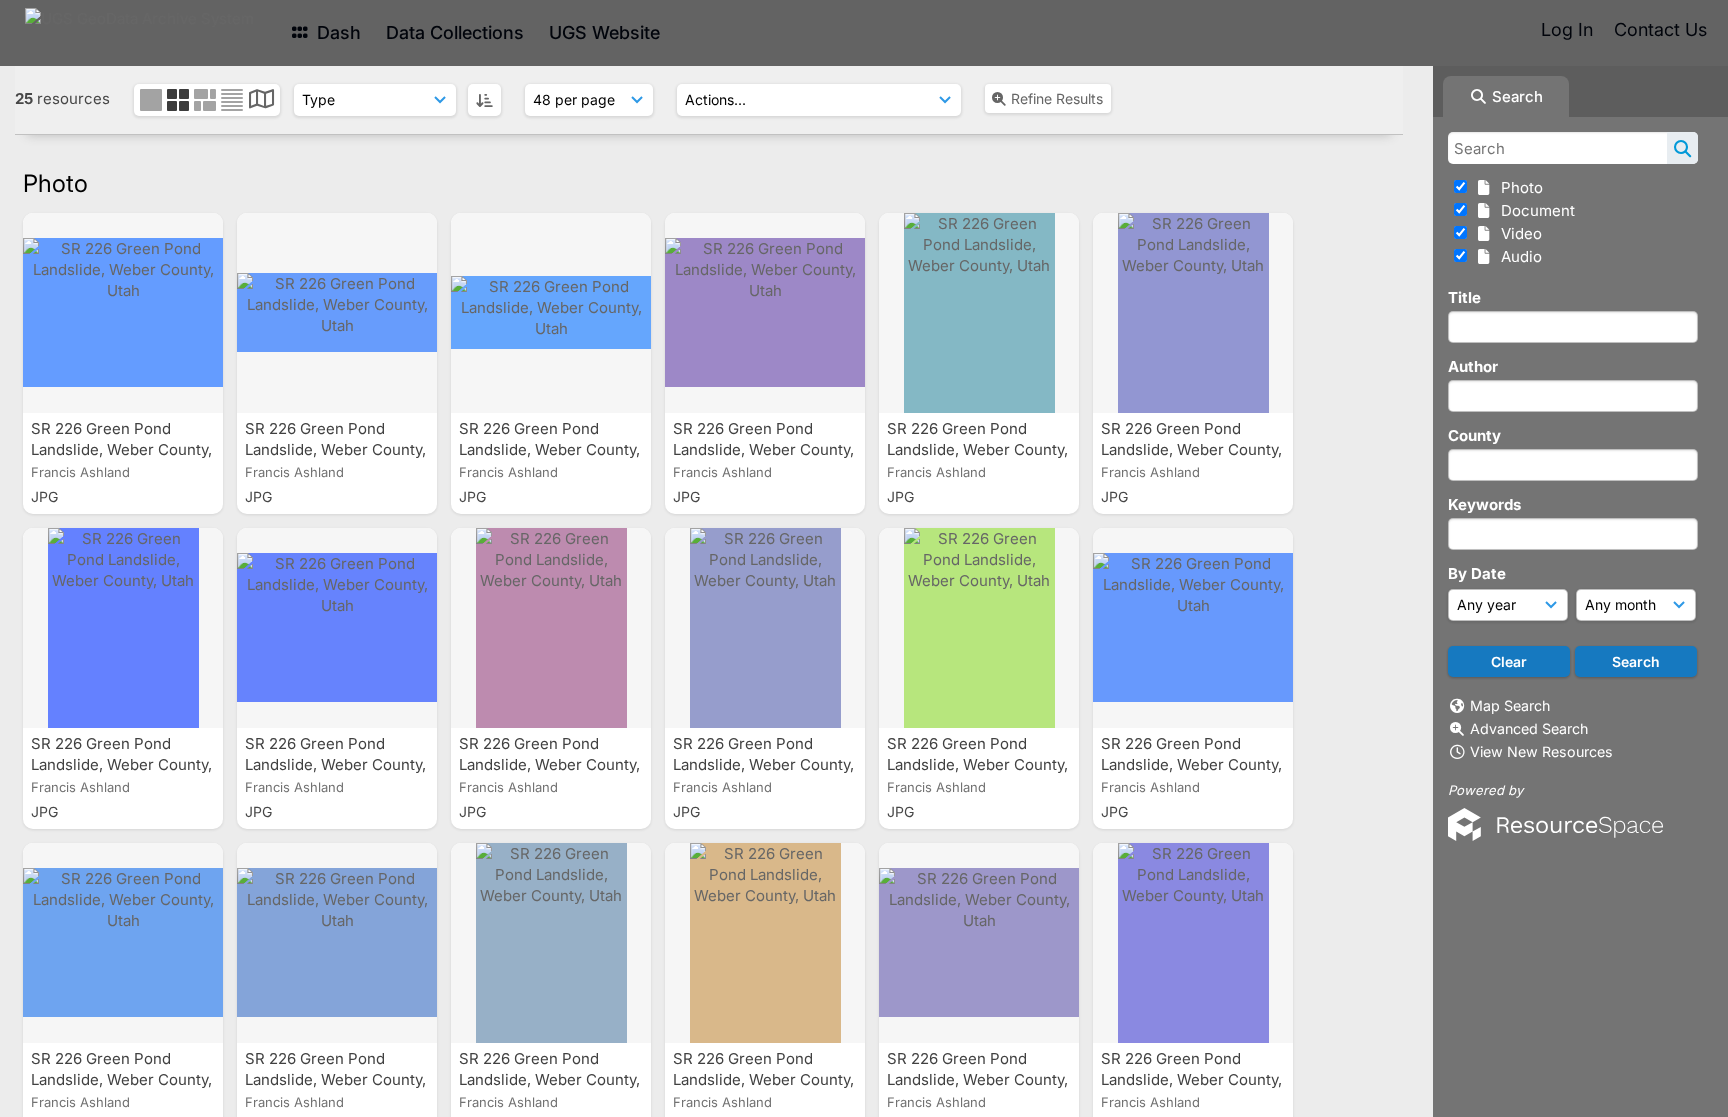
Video (1517, 233)
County (1474, 435)
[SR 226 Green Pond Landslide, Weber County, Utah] (123, 313)
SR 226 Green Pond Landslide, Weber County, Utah (121, 449)
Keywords (1484, 504)
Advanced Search (1529, 728)
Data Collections (455, 32)
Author (1473, 366)
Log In (1567, 29)
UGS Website (604, 32)
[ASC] (484, 100)
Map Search (1510, 705)
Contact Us (1660, 29)
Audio (1517, 256)
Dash (336, 32)
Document (1534, 210)
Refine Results (1057, 98)
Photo (1518, 187)
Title (1464, 297)
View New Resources (1541, 751)
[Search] (1682, 148)
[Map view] (261, 101)
